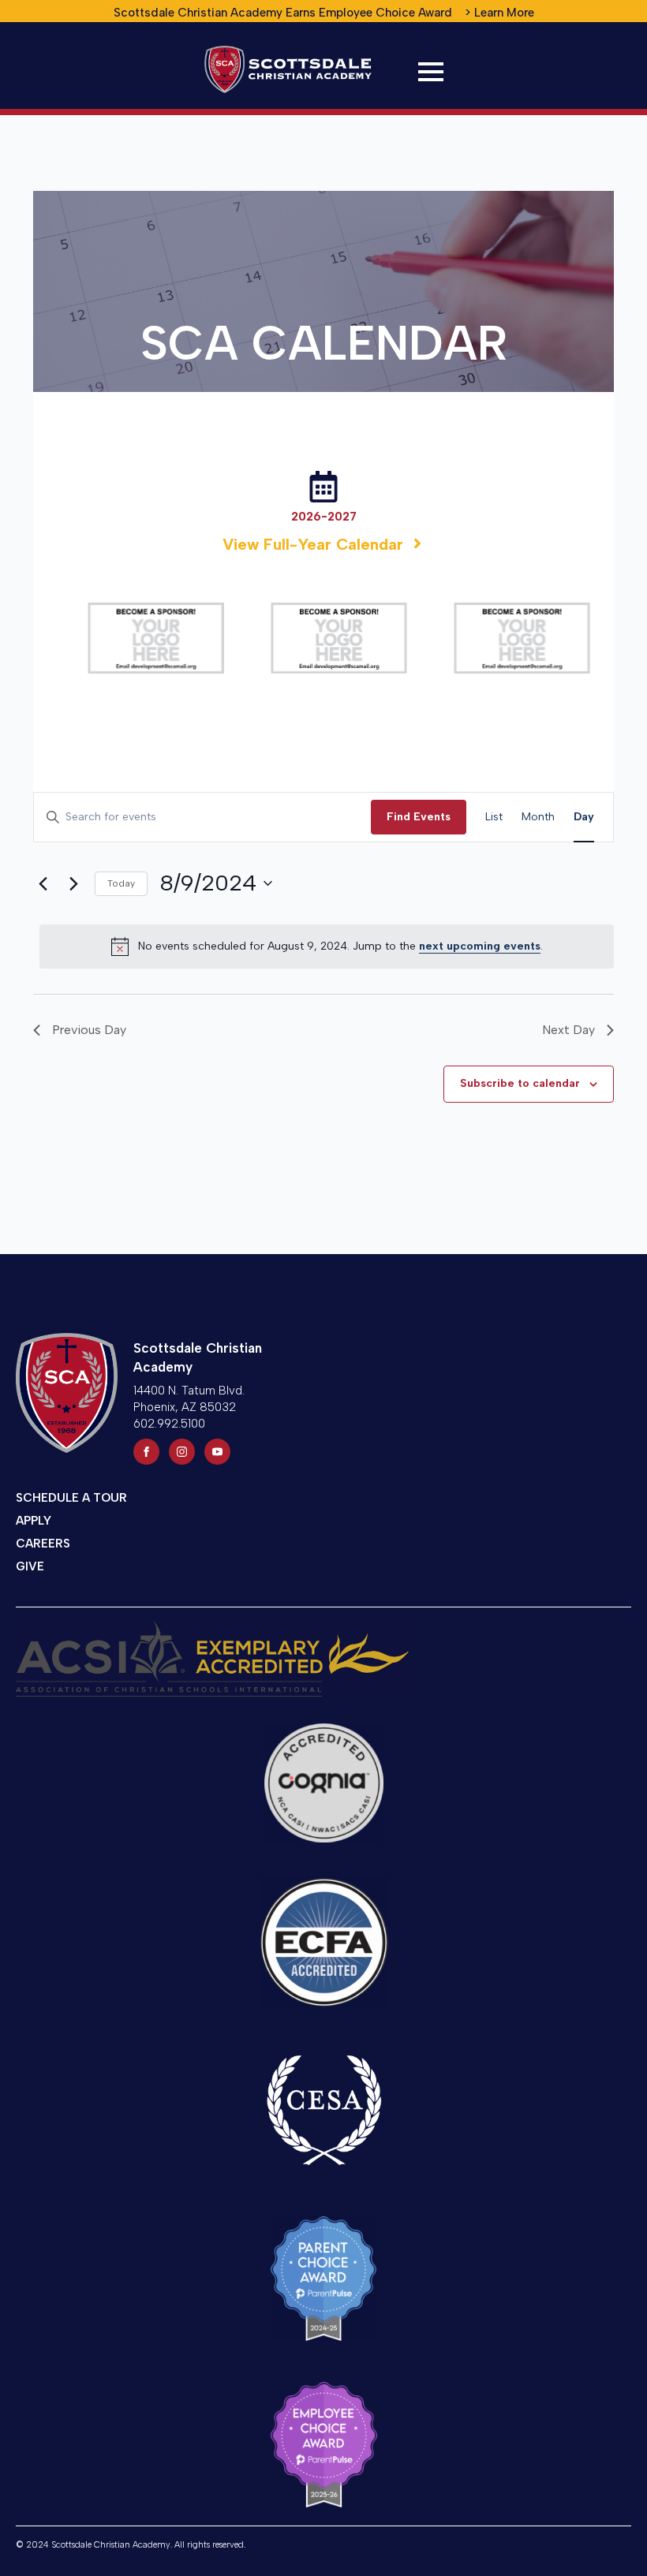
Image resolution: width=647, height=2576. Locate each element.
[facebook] (146, 1452)
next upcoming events (480, 946)
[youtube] (217, 1452)
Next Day (568, 1030)
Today (121, 883)
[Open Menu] (431, 72)
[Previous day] (43, 883)
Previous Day (89, 1030)
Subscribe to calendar (520, 1083)
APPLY (34, 1521)
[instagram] (182, 1452)
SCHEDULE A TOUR (71, 1498)
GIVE (30, 1566)
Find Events (419, 817)
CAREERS (43, 1544)
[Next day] (73, 883)
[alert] (327, 946)
